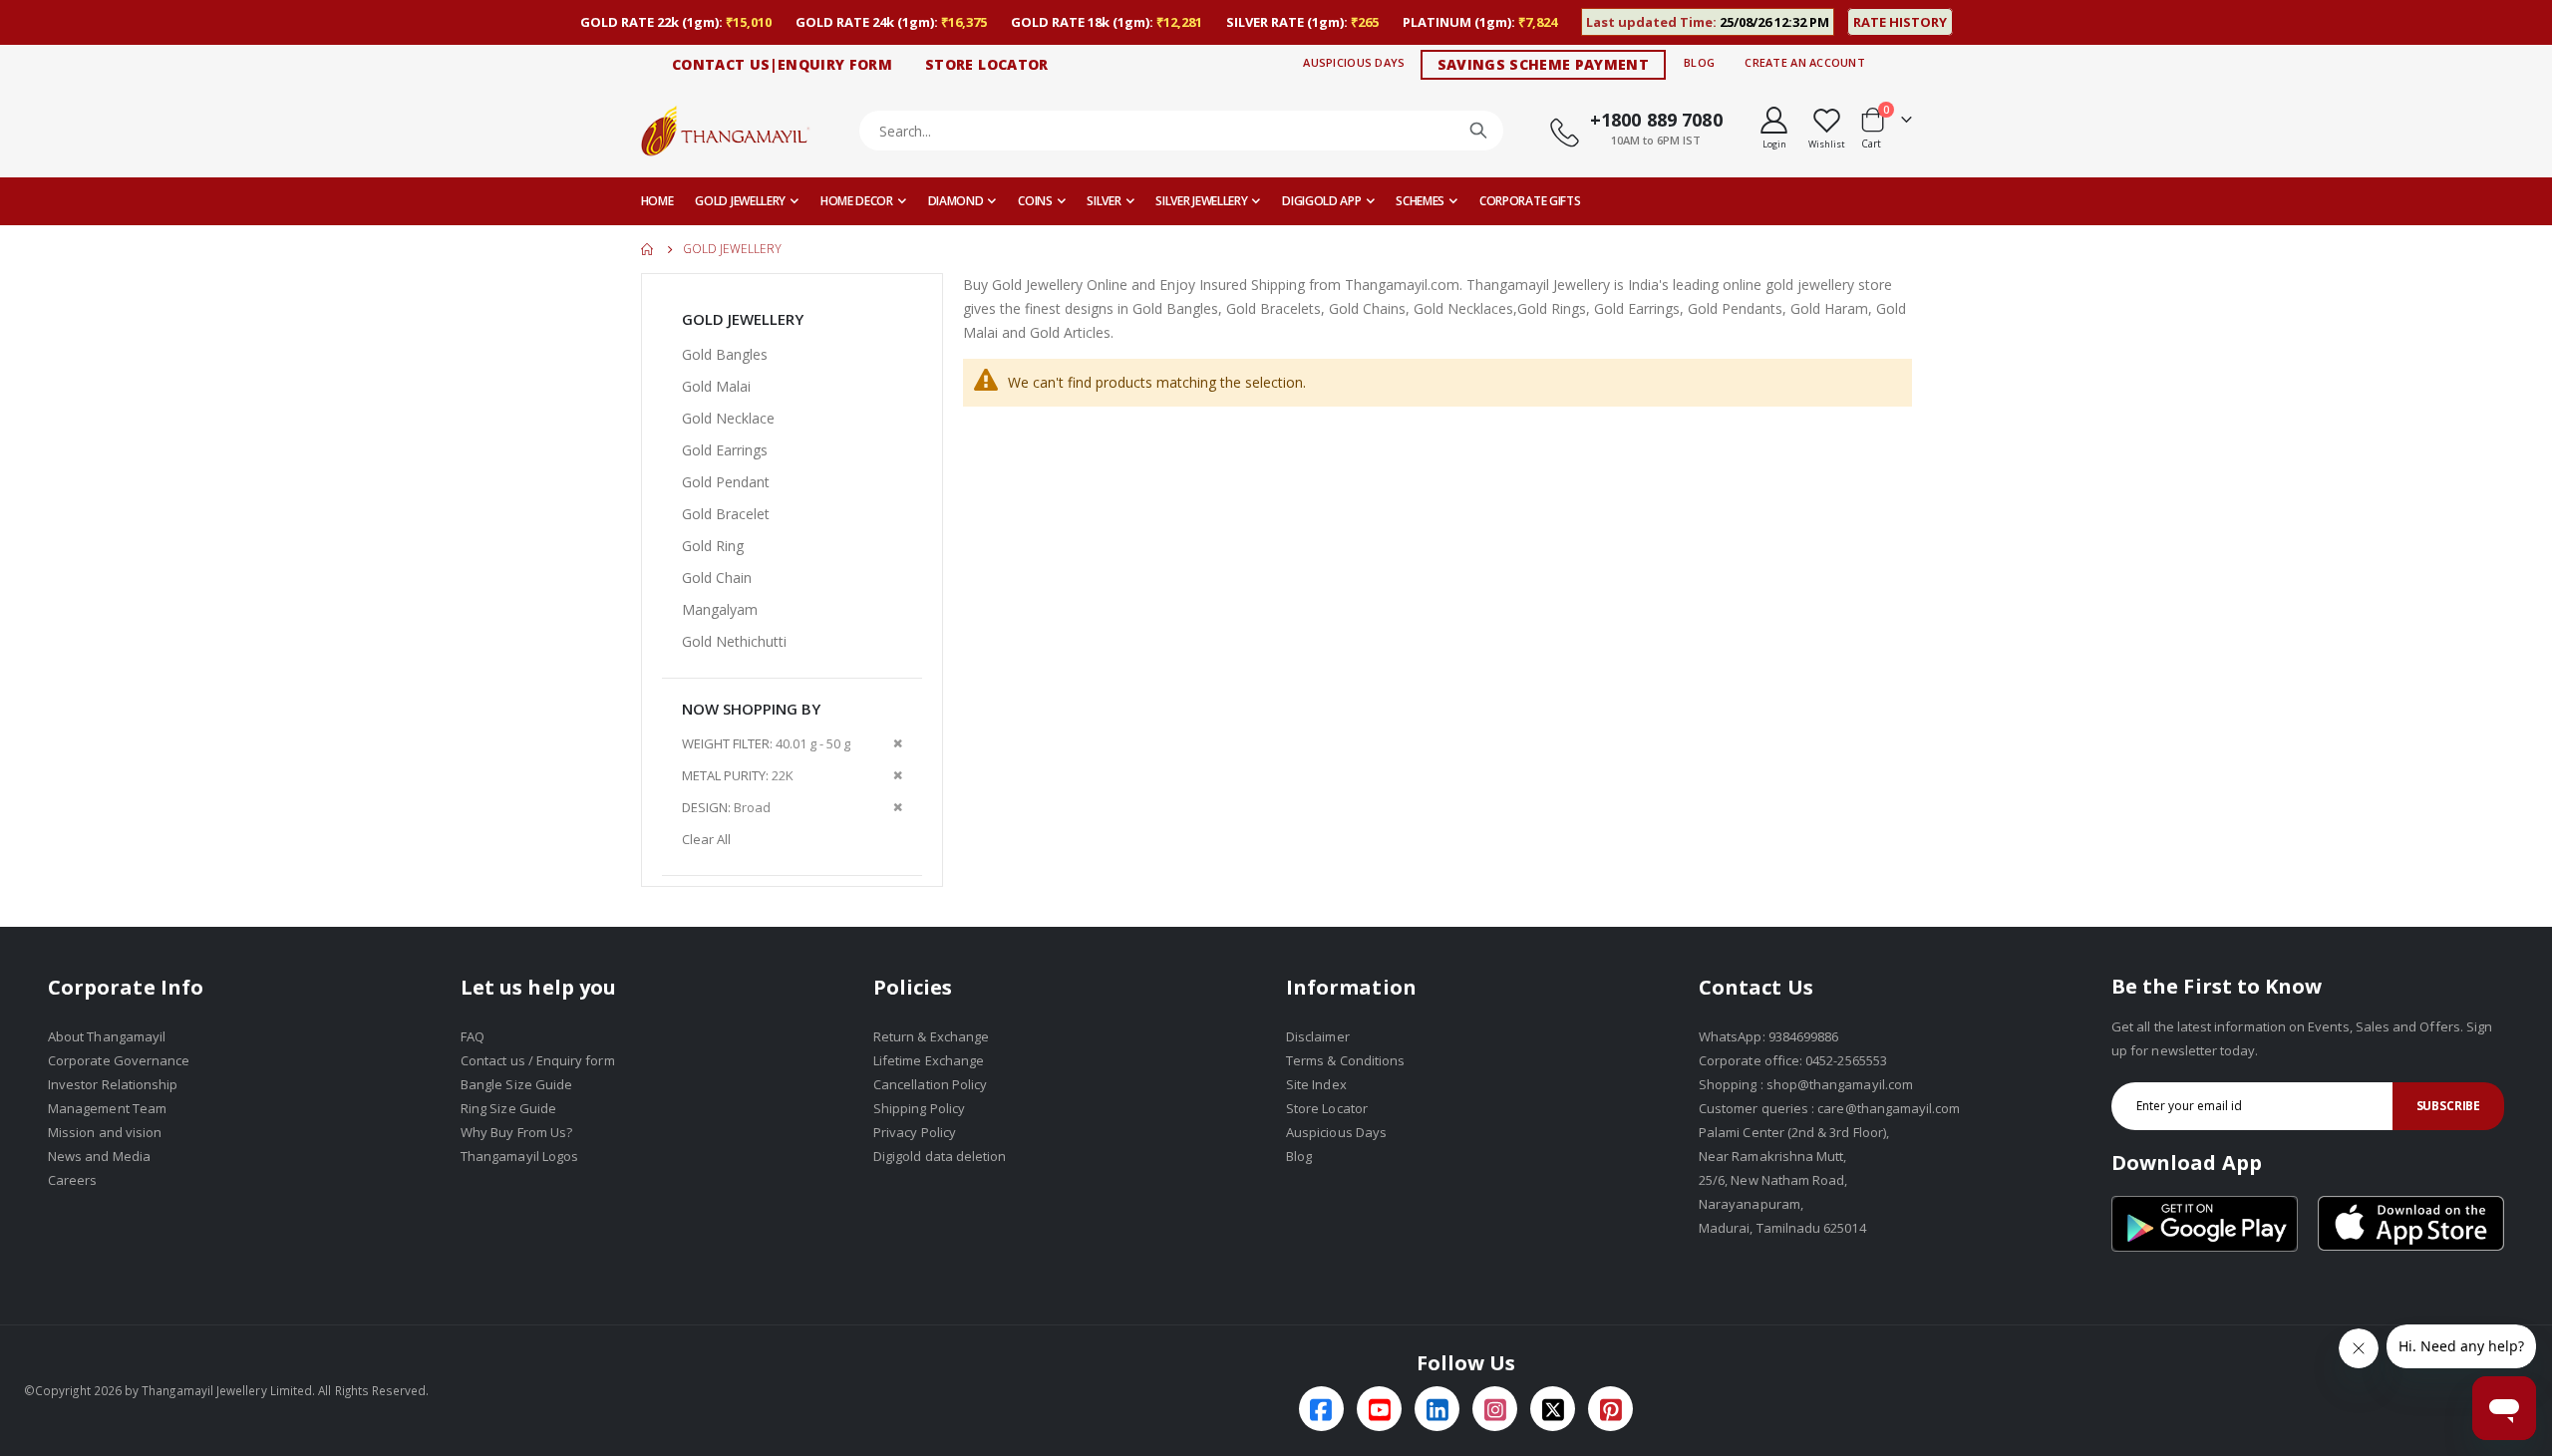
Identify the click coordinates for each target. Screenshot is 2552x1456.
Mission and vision (105, 1132)
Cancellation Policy (930, 1084)
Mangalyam (720, 609)
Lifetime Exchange (929, 1060)
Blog (1699, 62)
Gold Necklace (728, 418)
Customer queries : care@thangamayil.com (1830, 1108)
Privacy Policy (915, 1132)
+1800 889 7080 (1656, 120)
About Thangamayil (107, 1036)
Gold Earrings (725, 450)
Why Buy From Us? (516, 1132)
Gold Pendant (726, 482)
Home (648, 249)
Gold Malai (716, 386)
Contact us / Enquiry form (538, 1060)
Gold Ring (713, 546)
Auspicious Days (1354, 62)
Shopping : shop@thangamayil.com (1806, 1084)
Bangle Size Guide (516, 1084)
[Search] (1478, 131)
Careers (72, 1180)
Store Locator (1327, 1108)
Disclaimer (1318, 1036)
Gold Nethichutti (734, 641)
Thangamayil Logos (519, 1156)
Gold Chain (717, 578)
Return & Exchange (931, 1036)
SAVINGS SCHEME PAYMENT (1544, 64)
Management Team (107, 1108)
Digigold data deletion (940, 1156)
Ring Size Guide (508, 1108)
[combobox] (1182, 131)
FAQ (473, 1036)
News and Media (99, 1156)
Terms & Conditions (1345, 1060)
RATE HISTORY (1900, 22)
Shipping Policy (919, 1108)
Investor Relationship (113, 1084)
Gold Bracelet (726, 514)
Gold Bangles (725, 354)
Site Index (1316, 1084)
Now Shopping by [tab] (751, 709)
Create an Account (1805, 62)
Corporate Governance (119, 1060)
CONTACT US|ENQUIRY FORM (782, 64)
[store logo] (726, 130)
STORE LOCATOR (987, 64)
